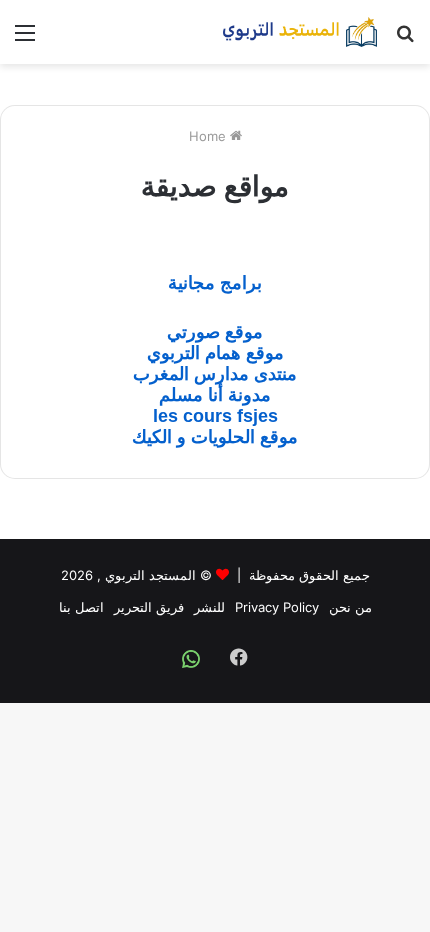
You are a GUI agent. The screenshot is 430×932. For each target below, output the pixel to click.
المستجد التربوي (150, 575)
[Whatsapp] (191, 659)
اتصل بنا (81, 607)
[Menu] (25, 39)
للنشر (209, 607)
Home (209, 136)
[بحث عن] (405, 39)
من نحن (350, 607)
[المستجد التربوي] (300, 32)
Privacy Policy (277, 607)
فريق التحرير (149, 607)
